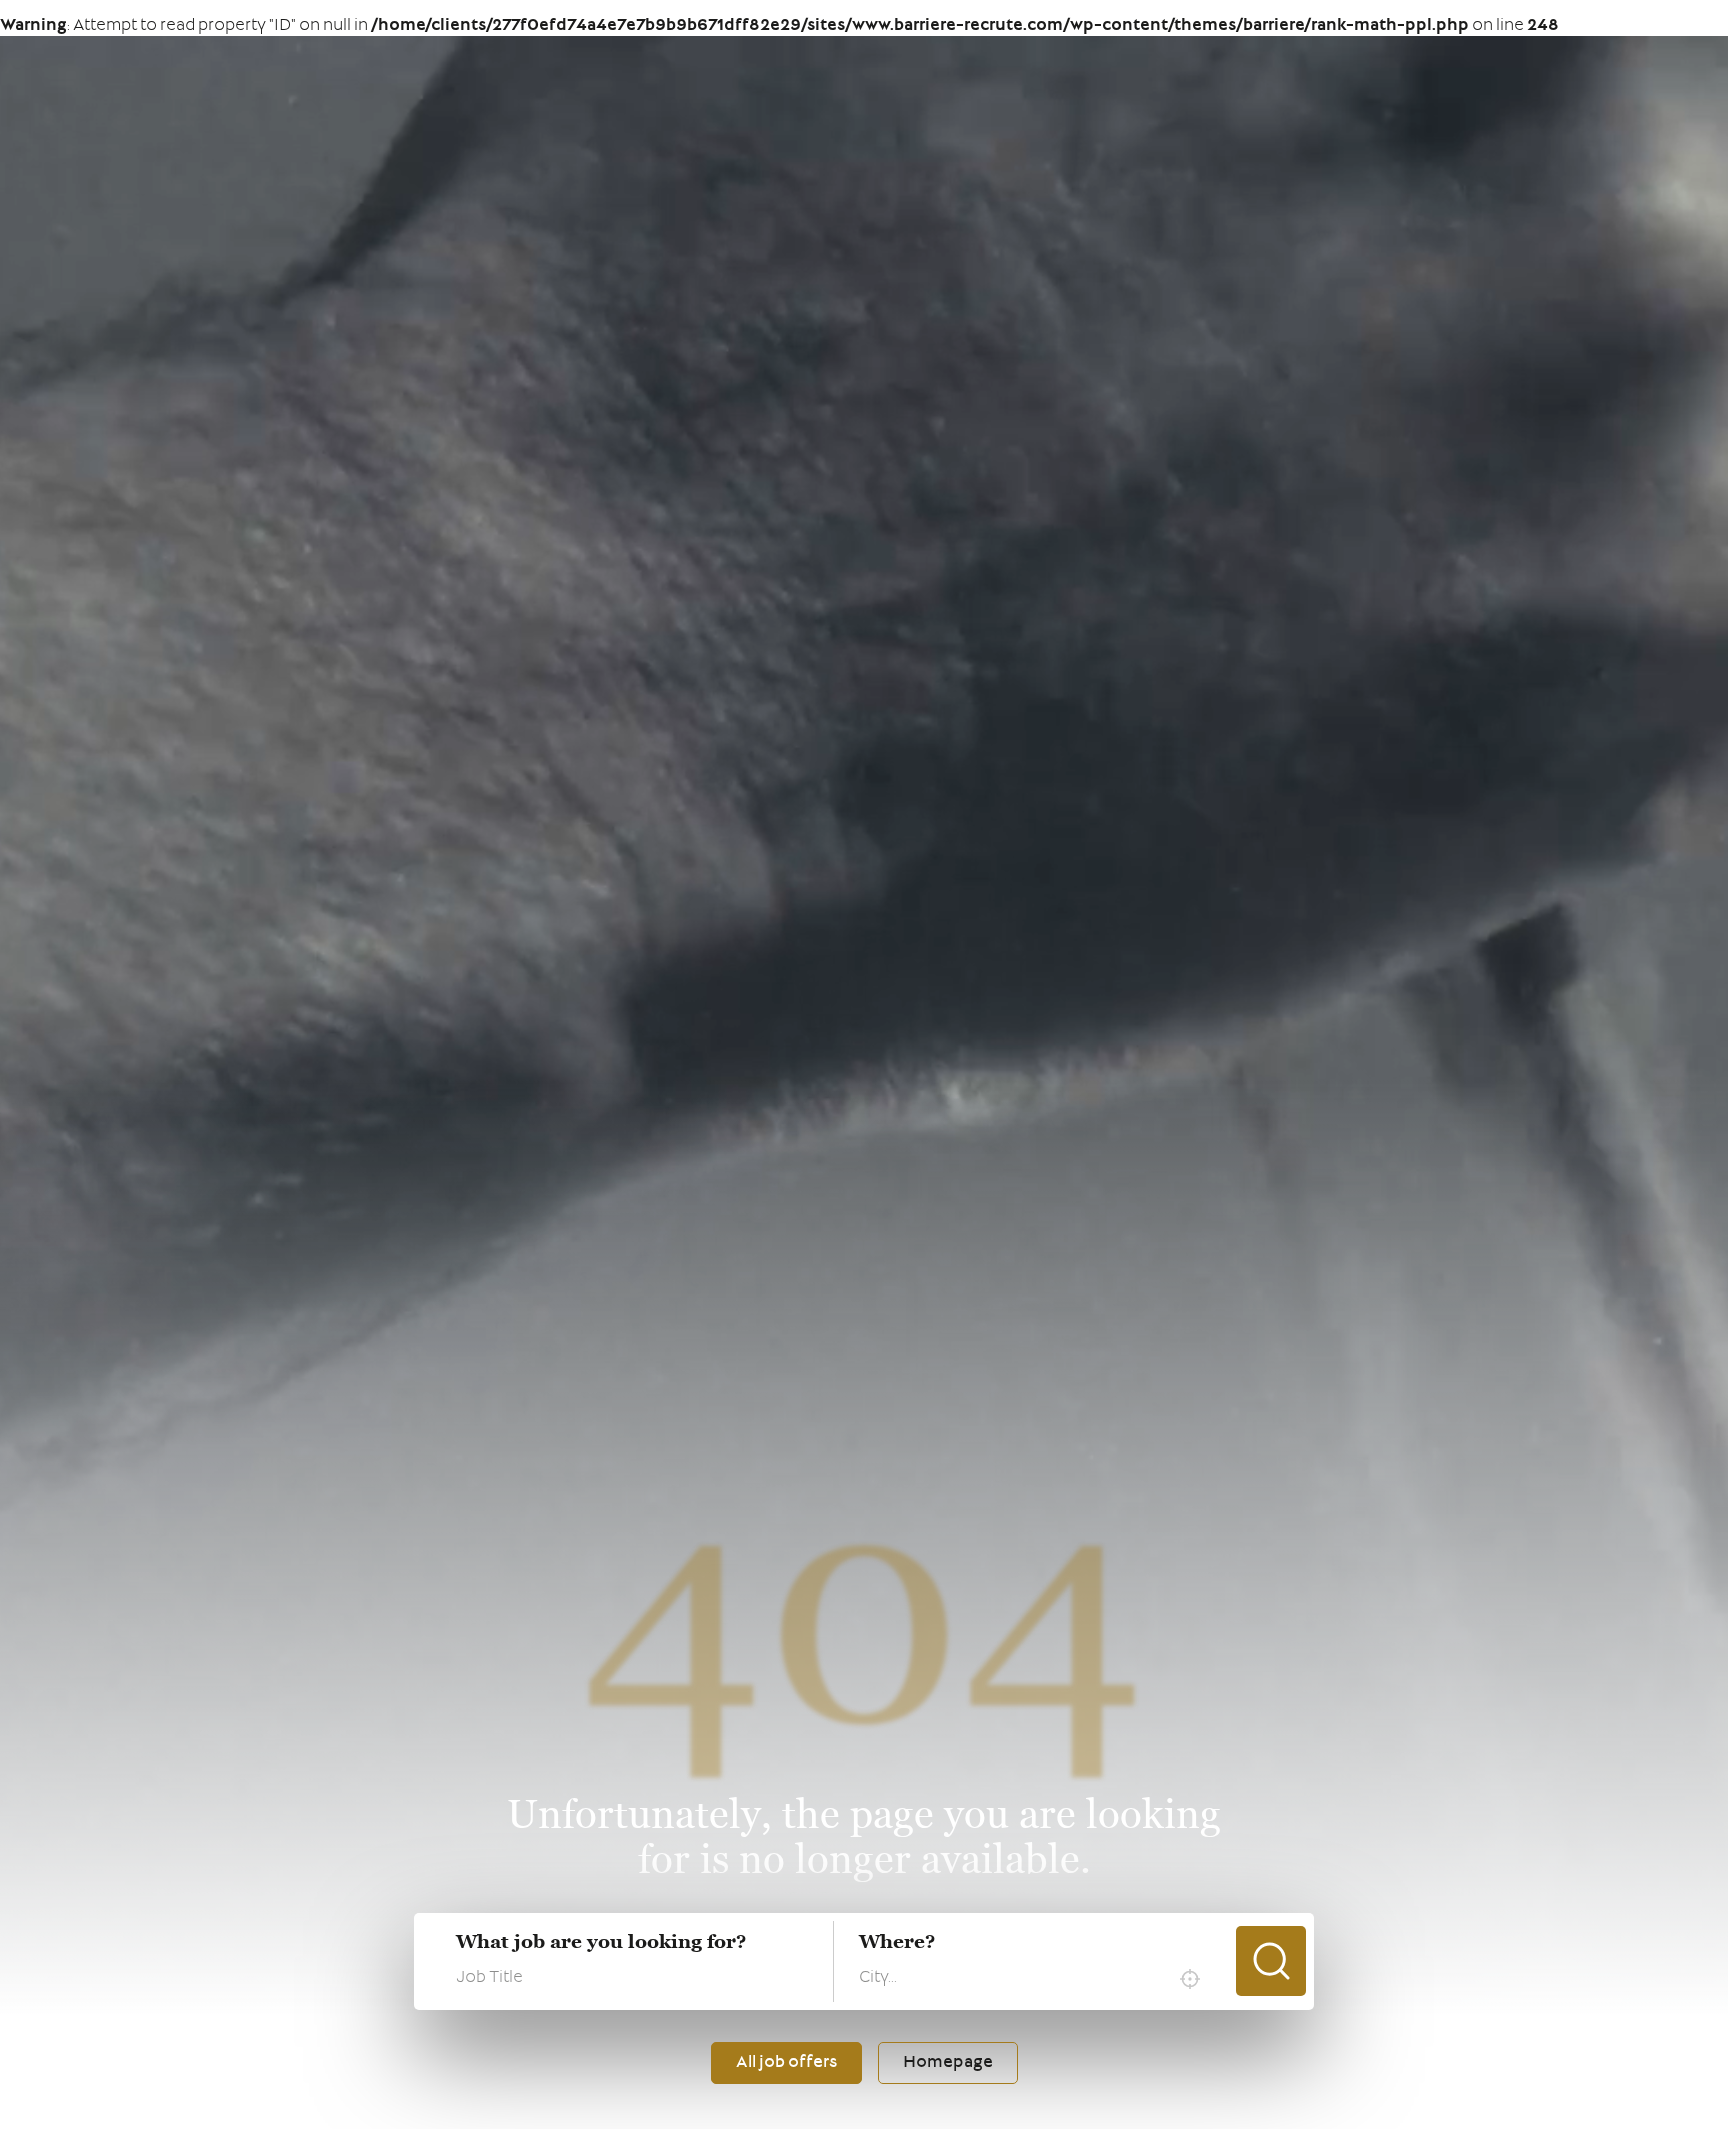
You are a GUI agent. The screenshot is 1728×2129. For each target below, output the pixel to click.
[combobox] (1034, 1979)
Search (1271, 1961)
